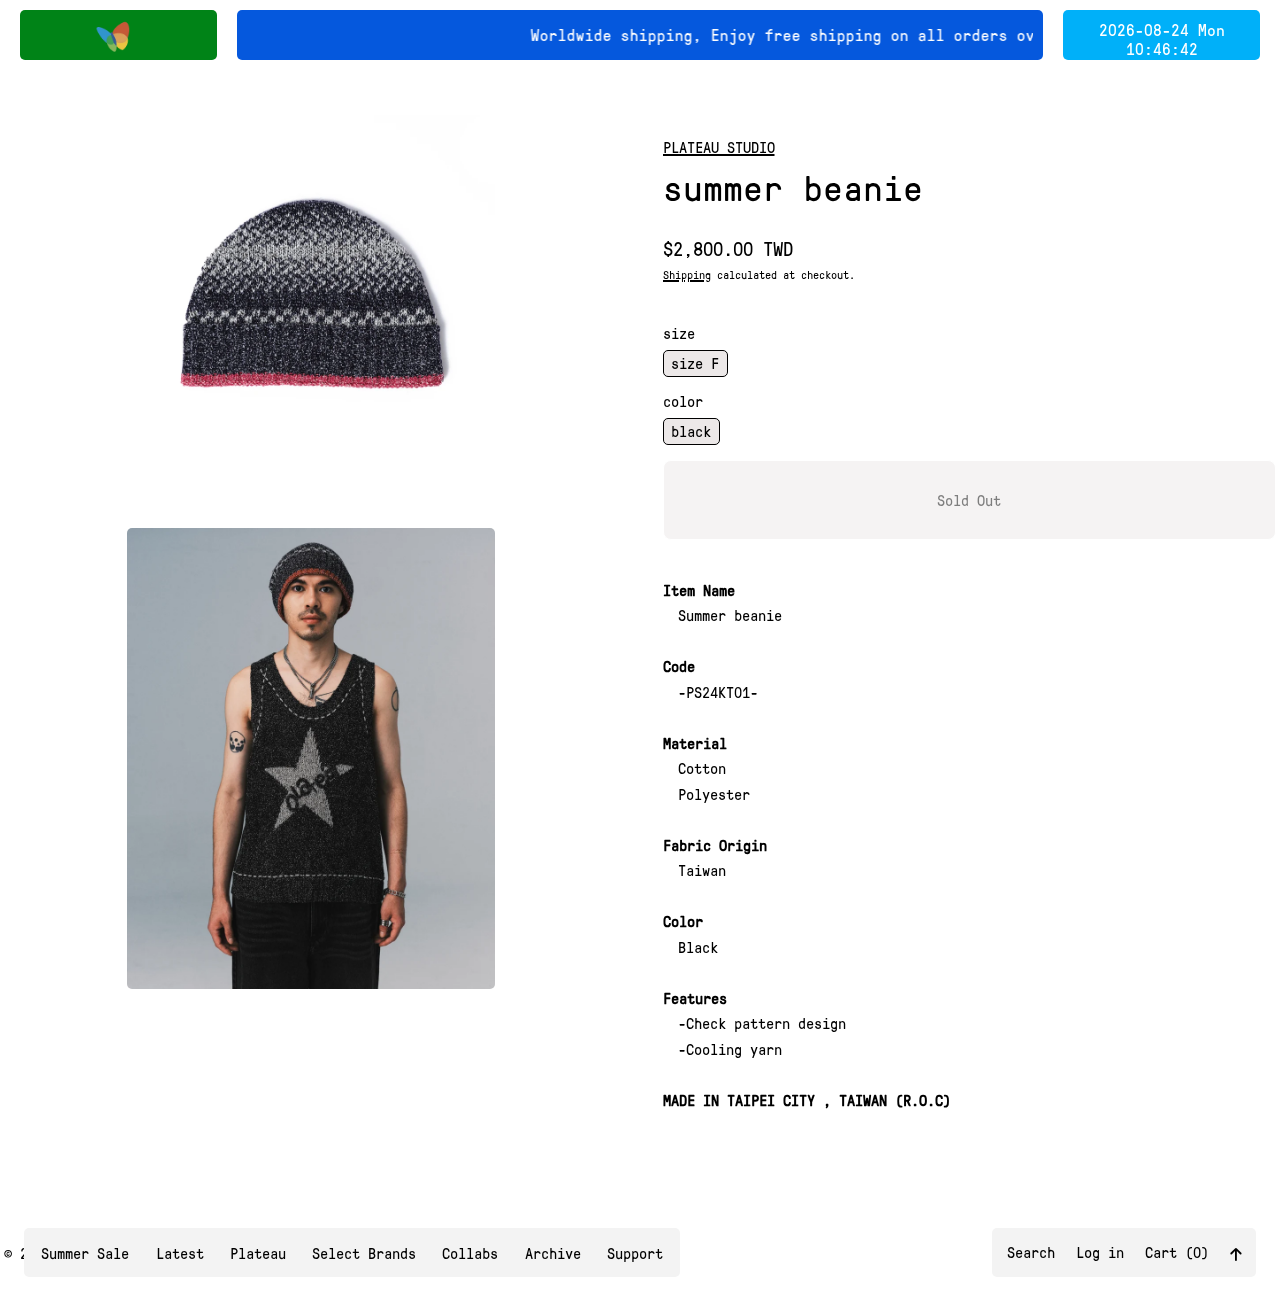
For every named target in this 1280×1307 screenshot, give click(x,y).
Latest (180, 1253)
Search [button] (1031, 1252)
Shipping (687, 274)
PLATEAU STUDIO (719, 147)
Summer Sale (85, 1253)
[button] (311, 299)
